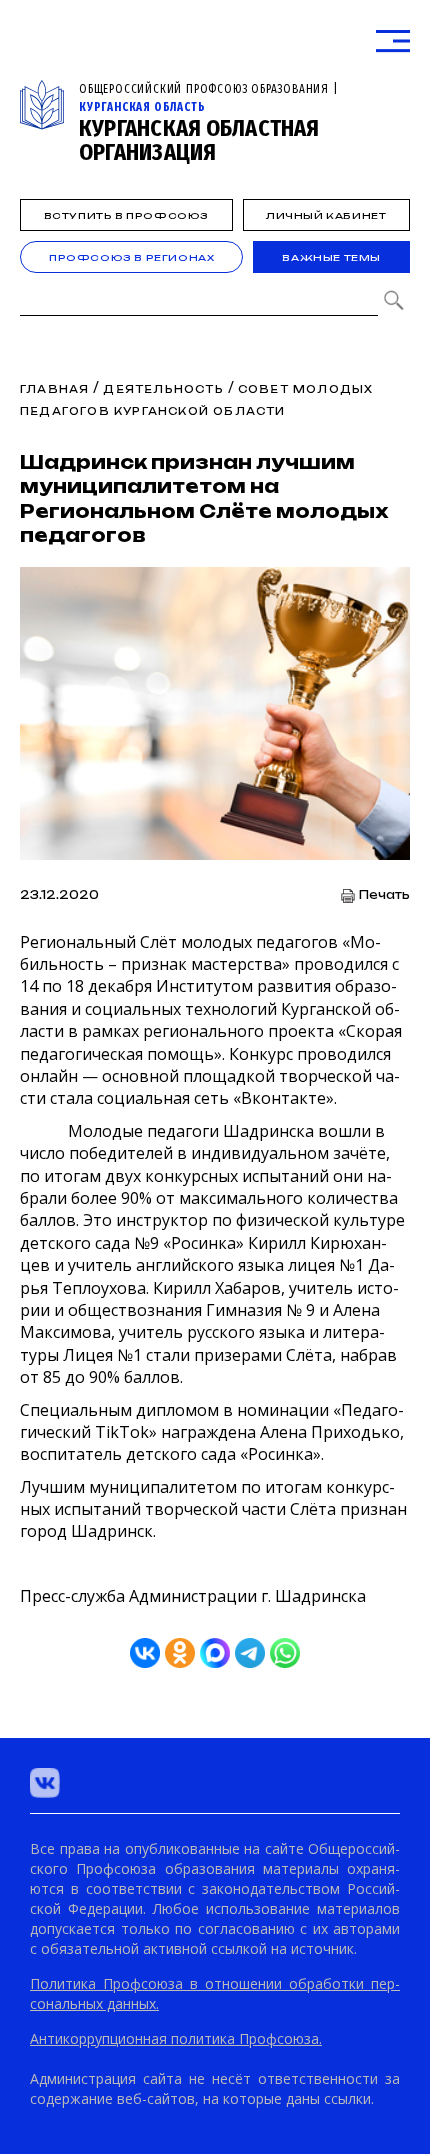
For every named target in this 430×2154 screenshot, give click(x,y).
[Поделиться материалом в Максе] (215, 1653)
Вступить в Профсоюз (126, 215)
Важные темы (331, 257)
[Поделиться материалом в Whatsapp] (285, 1653)
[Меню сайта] (393, 41)
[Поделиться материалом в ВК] (145, 1653)
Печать (384, 895)
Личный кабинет (326, 215)
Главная (54, 389)
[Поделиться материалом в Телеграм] (250, 1653)
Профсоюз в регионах (131, 257)
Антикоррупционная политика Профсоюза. (176, 2038)
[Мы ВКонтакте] (45, 1783)
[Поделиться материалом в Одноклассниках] (180, 1653)
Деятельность (163, 389)
